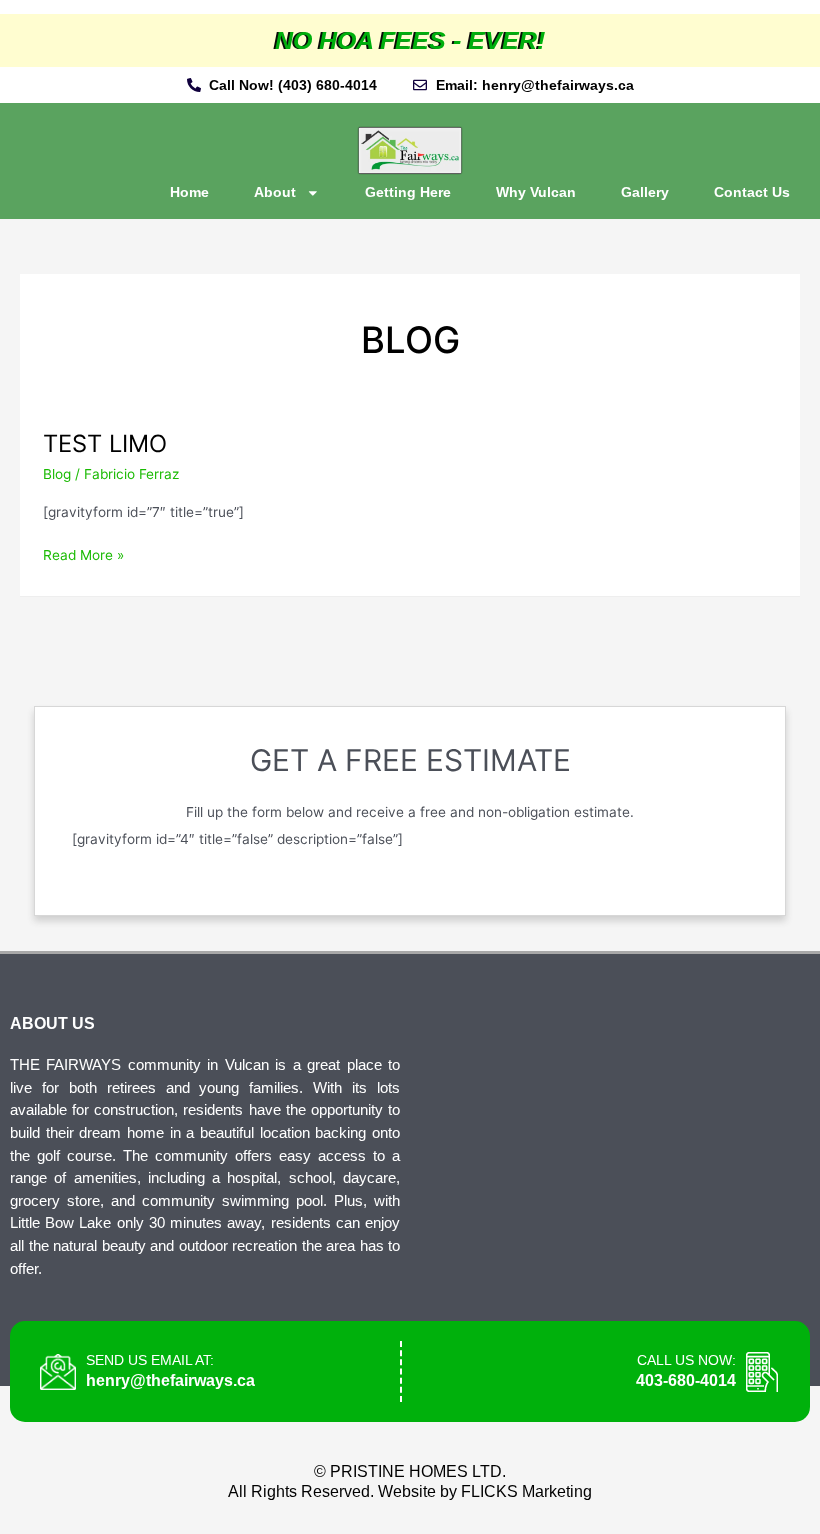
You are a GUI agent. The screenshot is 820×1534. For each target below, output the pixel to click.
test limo (105, 443)
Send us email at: (150, 1360)
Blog (57, 474)
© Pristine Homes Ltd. (410, 1471)
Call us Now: (686, 1360)
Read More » (83, 553)
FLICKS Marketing (526, 1491)
